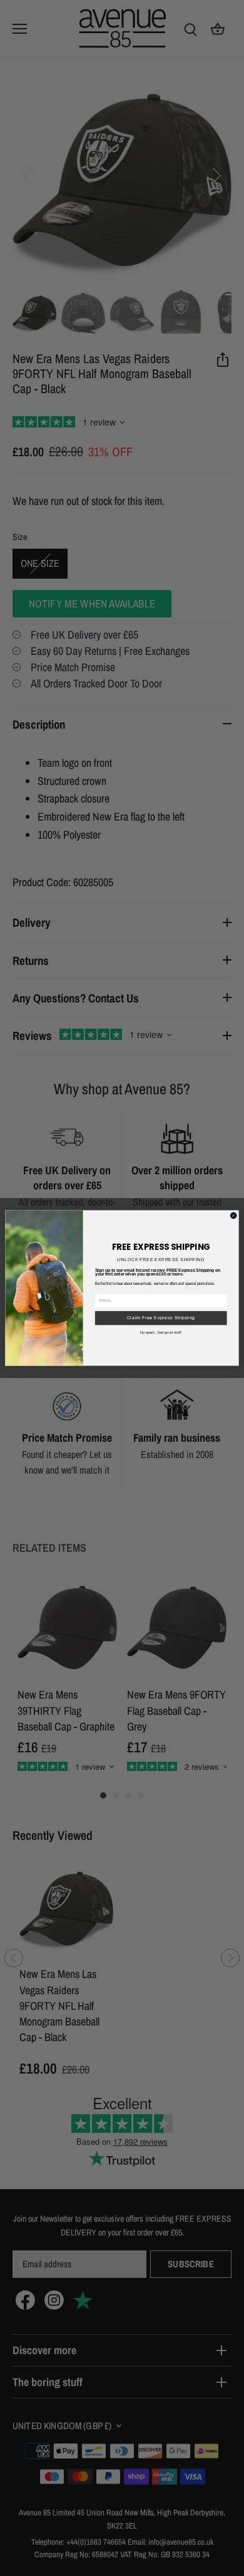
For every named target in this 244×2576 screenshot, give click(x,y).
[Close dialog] (233, 1216)
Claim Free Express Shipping (161, 1318)
